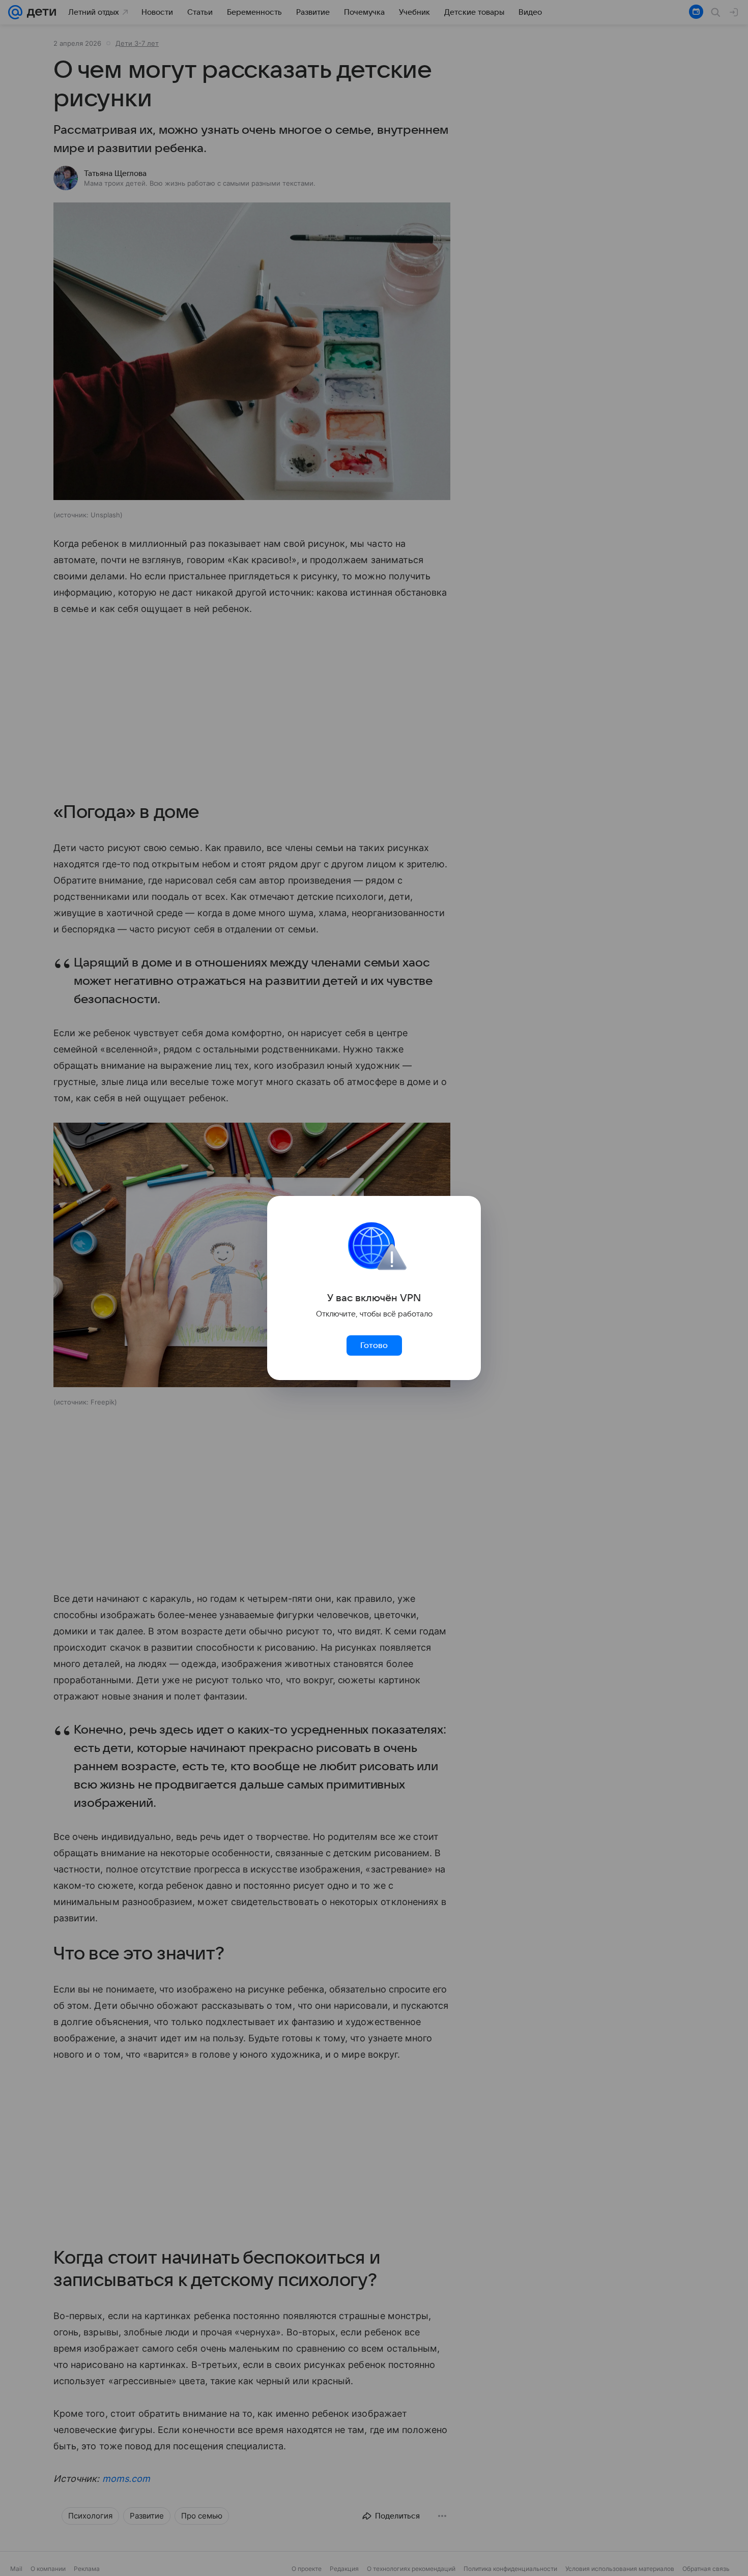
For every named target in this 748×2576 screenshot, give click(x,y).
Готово (374, 1345)
